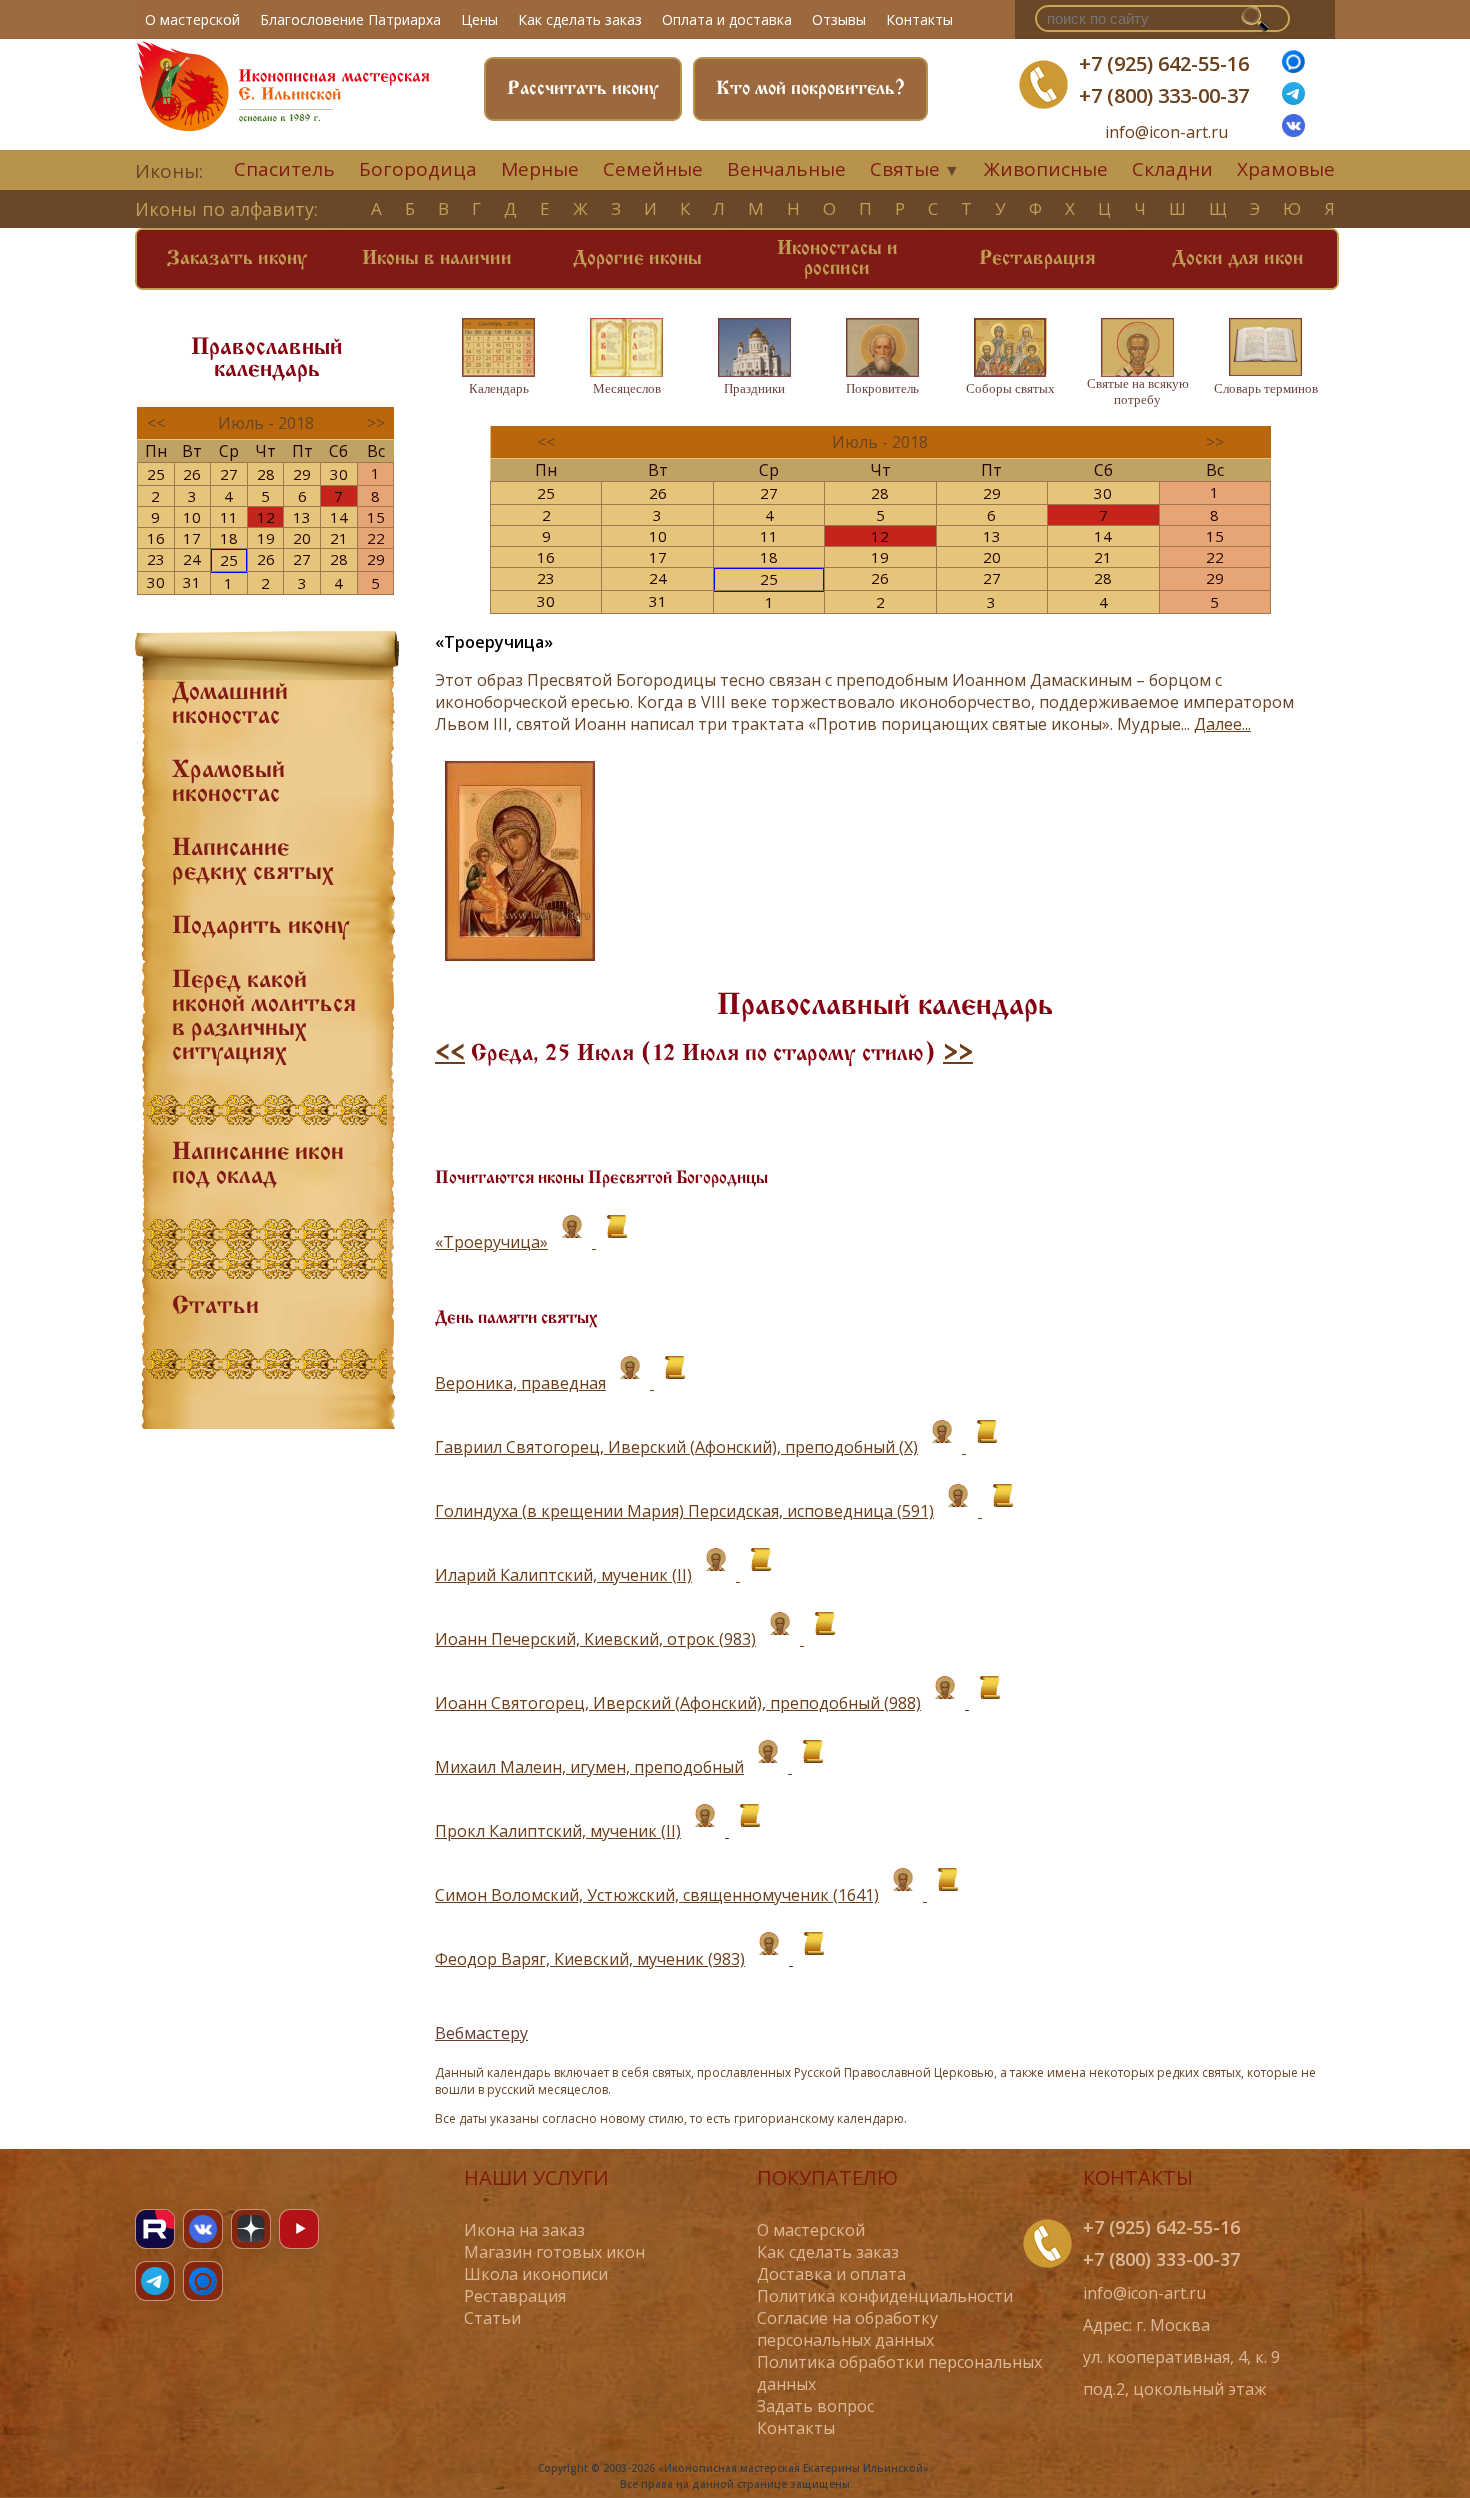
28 (266, 474)
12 (266, 517)
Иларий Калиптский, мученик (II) (563, 1575)
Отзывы (839, 19)
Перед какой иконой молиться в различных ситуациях (264, 1017)
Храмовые (1286, 169)
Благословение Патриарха (350, 19)
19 (266, 538)
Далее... (1222, 724)
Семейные (653, 169)
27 (229, 474)
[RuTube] (155, 2229)
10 (192, 517)
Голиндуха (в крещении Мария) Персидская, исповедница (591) (684, 1511)
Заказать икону (237, 259)
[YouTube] (299, 2229)
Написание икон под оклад (258, 1165)
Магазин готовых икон (554, 2252)
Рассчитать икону (583, 89)
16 (156, 538)
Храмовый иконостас (228, 783)
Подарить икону (260, 927)
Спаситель (284, 169)
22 (376, 538)
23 (156, 559)
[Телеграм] (1293, 99)
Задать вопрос (815, 2406)
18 (229, 538)
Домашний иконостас (230, 705)
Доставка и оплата (831, 2274)
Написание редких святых (253, 861)
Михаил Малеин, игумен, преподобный (589, 1767)
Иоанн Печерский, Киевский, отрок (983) (595, 1639)
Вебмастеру (481, 2033)
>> (958, 1054)
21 (339, 538)
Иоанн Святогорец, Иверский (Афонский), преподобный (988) (678, 1703)
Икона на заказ (524, 2230)
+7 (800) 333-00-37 (1164, 95)
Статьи (215, 1307)
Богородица (418, 169)
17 (192, 538)
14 (339, 517)
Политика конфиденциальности (885, 2296)
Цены (479, 19)
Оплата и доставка (727, 19)
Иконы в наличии (437, 259)
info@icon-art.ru (1166, 132)
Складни (1172, 169)
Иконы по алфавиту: (226, 209)
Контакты (919, 19)
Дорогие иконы (637, 259)
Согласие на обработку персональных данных (847, 2329)
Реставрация (1037, 259)
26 (192, 474)
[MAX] (203, 2281)
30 (339, 474)
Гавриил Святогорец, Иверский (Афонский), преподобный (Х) (676, 1447)
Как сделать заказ (580, 19)
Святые (905, 169)
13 (302, 517)
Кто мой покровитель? (810, 89)
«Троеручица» (491, 1242)
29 (302, 474)
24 (192, 559)
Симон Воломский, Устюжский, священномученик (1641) (657, 1895)
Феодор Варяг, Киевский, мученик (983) (590, 1959)
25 (156, 474)
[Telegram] (155, 2281)
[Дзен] (251, 2229)
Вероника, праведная (520, 1383)
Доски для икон (1237, 259)
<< (450, 1054)
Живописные (1046, 169)
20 (302, 538)
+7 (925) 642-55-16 (1164, 63)
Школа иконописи (536, 2274)
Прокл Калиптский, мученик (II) (558, 1831)
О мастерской (192, 19)
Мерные (540, 169)
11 (229, 517)
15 (376, 517)
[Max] (1293, 67)
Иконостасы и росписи (837, 259)
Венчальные (786, 169)
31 (192, 582)
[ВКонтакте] (1293, 131)
